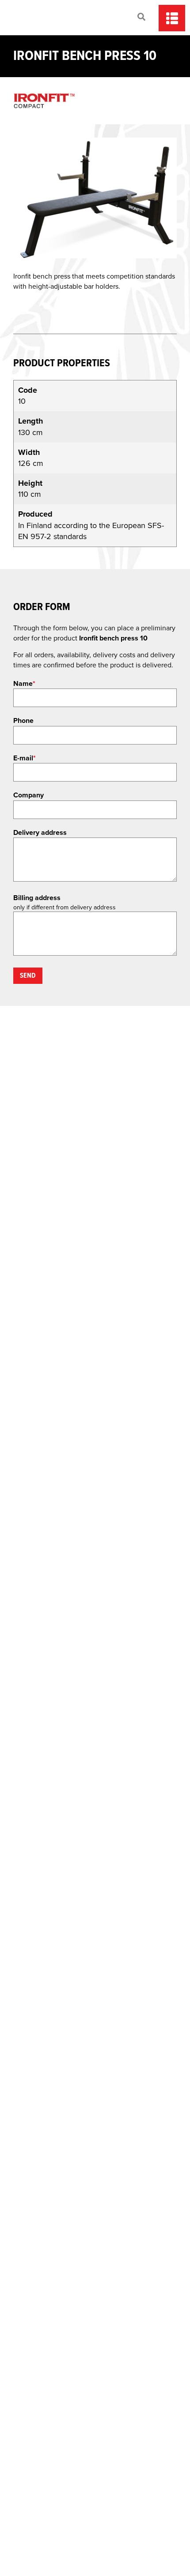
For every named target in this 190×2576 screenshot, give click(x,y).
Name (24, 684)
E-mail (25, 758)
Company (28, 795)
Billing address (37, 898)
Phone (23, 721)
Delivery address (40, 833)
